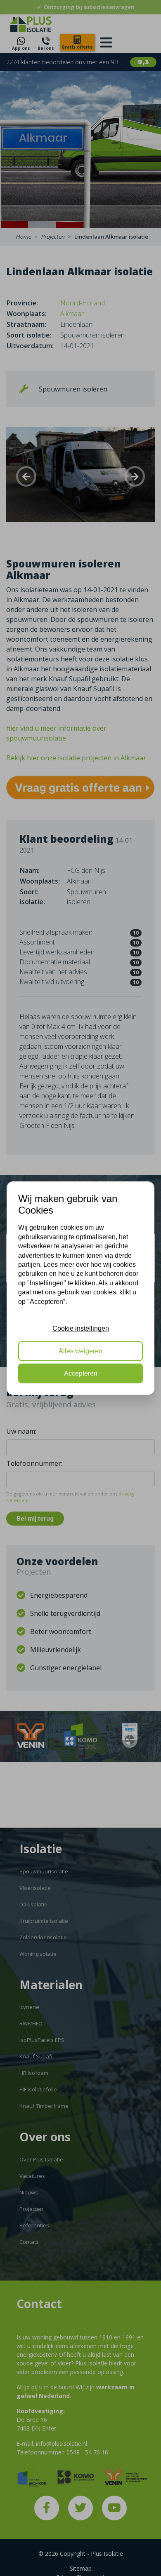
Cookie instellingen (81, 1328)
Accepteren (81, 1373)
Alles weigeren (80, 1351)
